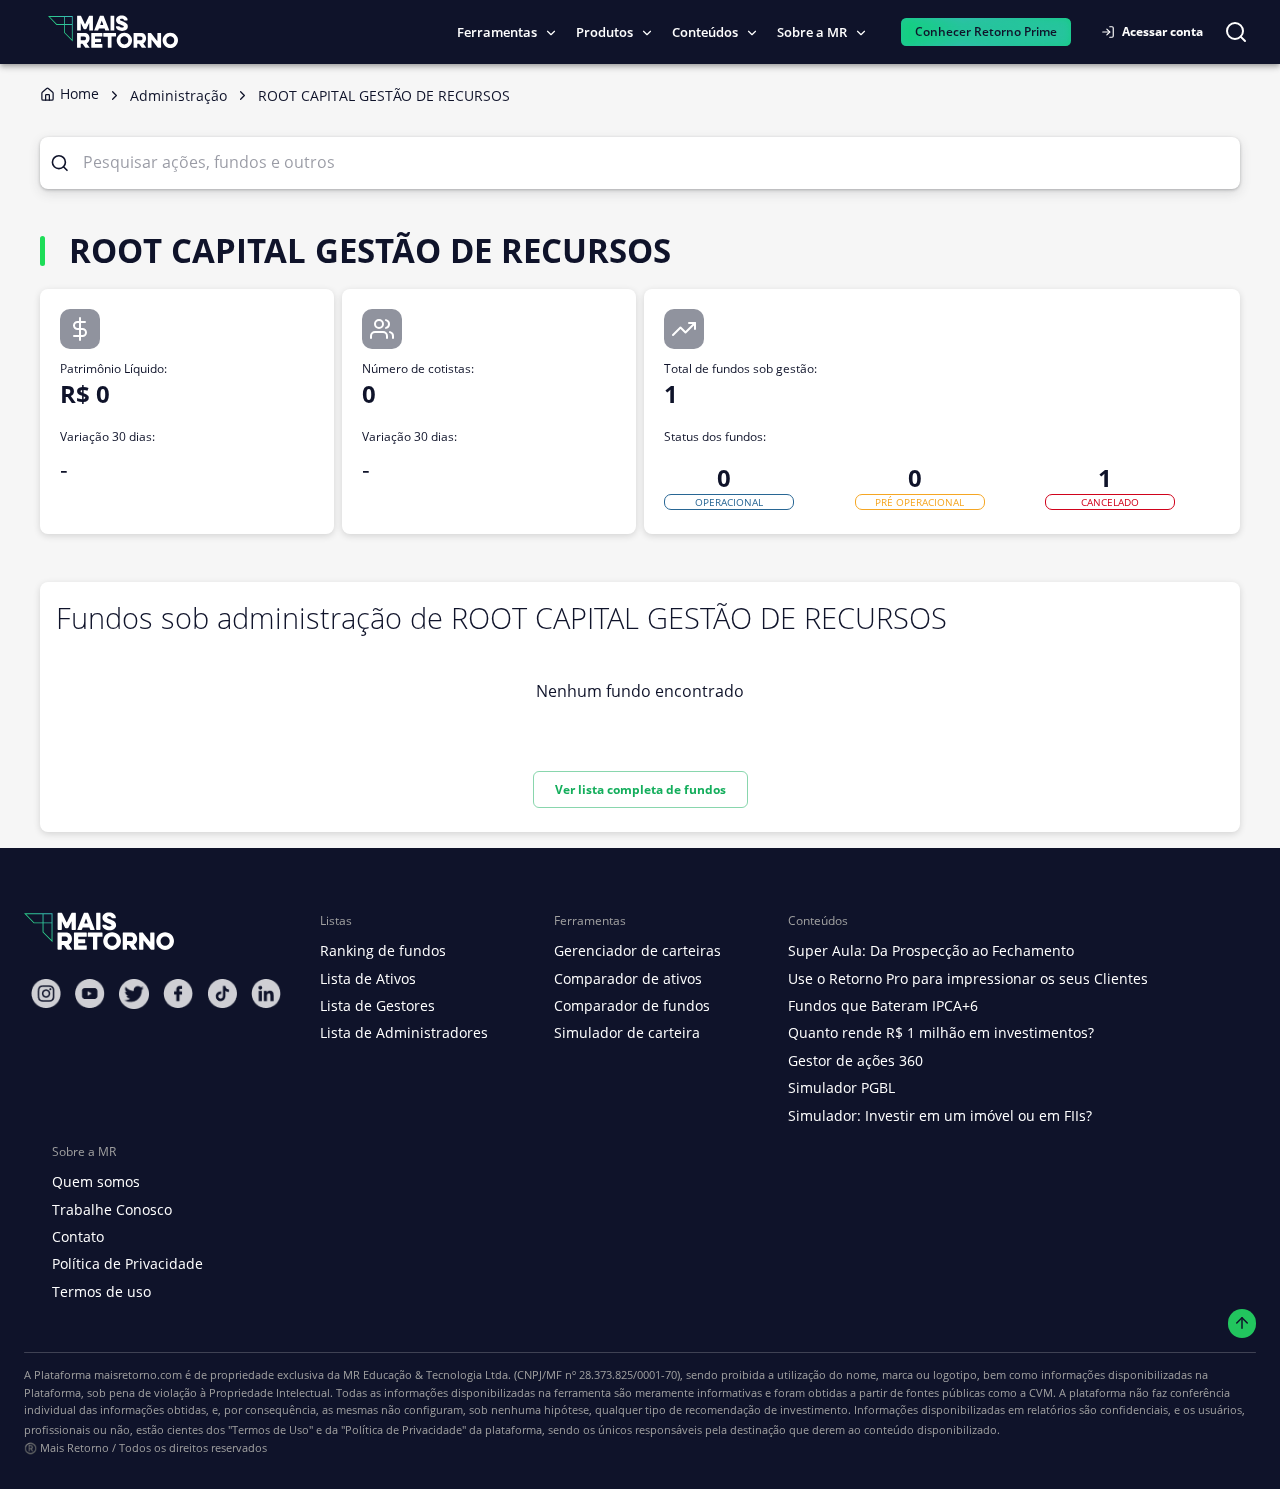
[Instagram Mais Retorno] (46, 993)
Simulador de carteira (627, 1032)
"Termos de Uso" (270, 1429)
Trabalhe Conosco (112, 1209)
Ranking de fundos (383, 950)
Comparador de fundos (632, 1005)
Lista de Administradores (404, 1032)
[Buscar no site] (1236, 32)
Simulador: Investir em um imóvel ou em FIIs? (940, 1115)
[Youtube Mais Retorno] (90, 993)
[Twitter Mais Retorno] (134, 994)
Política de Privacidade (127, 1263)
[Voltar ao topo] (1242, 1323)
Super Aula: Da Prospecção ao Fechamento (931, 950)
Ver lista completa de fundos (640, 789)
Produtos (604, 32)
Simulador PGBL (841, 1087)
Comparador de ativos (628, 978)
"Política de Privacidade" (403, 1429)
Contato (78, 1236)
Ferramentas (497, 32)
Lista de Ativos (368, 978)
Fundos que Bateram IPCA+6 (883, 1005)
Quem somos (96, 1181)
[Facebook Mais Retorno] (178, 993)
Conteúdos (705, 32)
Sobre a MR (812, 32)
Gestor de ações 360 (855, 1060)
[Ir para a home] (113, 31)
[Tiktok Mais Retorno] (222, 993)
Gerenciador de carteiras (637, 950)
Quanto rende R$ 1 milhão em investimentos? (941, 1032)
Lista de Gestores (377, 1005)
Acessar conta (1162, 31)
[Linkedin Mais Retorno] (266, 993)
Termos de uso (101, 1291)
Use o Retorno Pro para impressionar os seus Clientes (968, 978)
